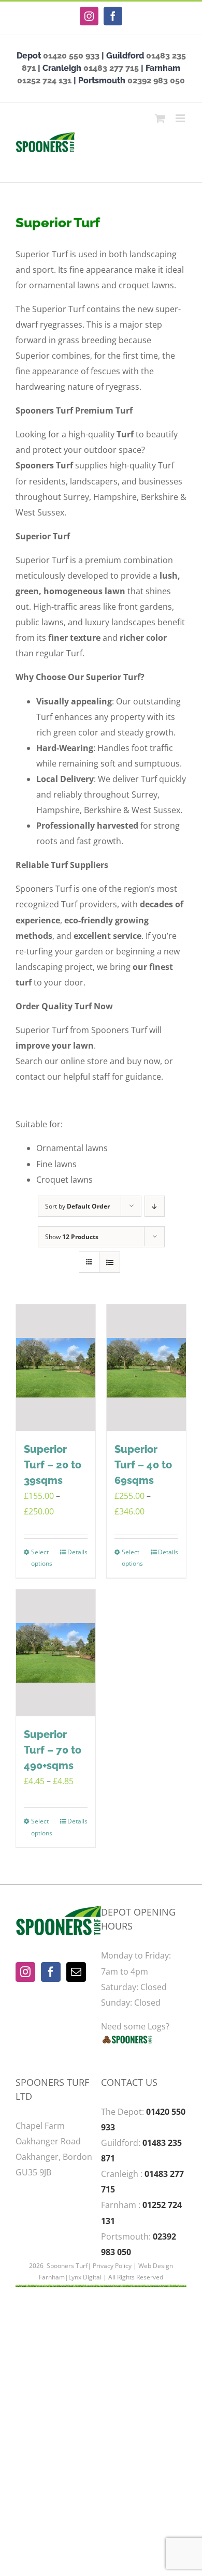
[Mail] (76, 1972)
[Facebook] (51, 1972)
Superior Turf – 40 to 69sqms (143, 1465)
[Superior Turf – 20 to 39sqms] (56, 1368)
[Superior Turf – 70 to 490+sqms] (56, 1653)
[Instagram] (25, 1972)
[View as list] (110, 1262)
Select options (42, 1558)
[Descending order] (155, 1206)
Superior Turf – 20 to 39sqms (53, 1465)
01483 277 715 (111, 68)
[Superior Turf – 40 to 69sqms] (146, 1368)
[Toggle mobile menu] (181, 118)
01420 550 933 (71, 56)
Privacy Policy (112, 2266)
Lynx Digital (85, 2277)
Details (77, 1552)
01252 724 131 (44, 80)
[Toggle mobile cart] (160, 118)
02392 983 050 (156, 80)
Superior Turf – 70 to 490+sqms (53, 1750)
